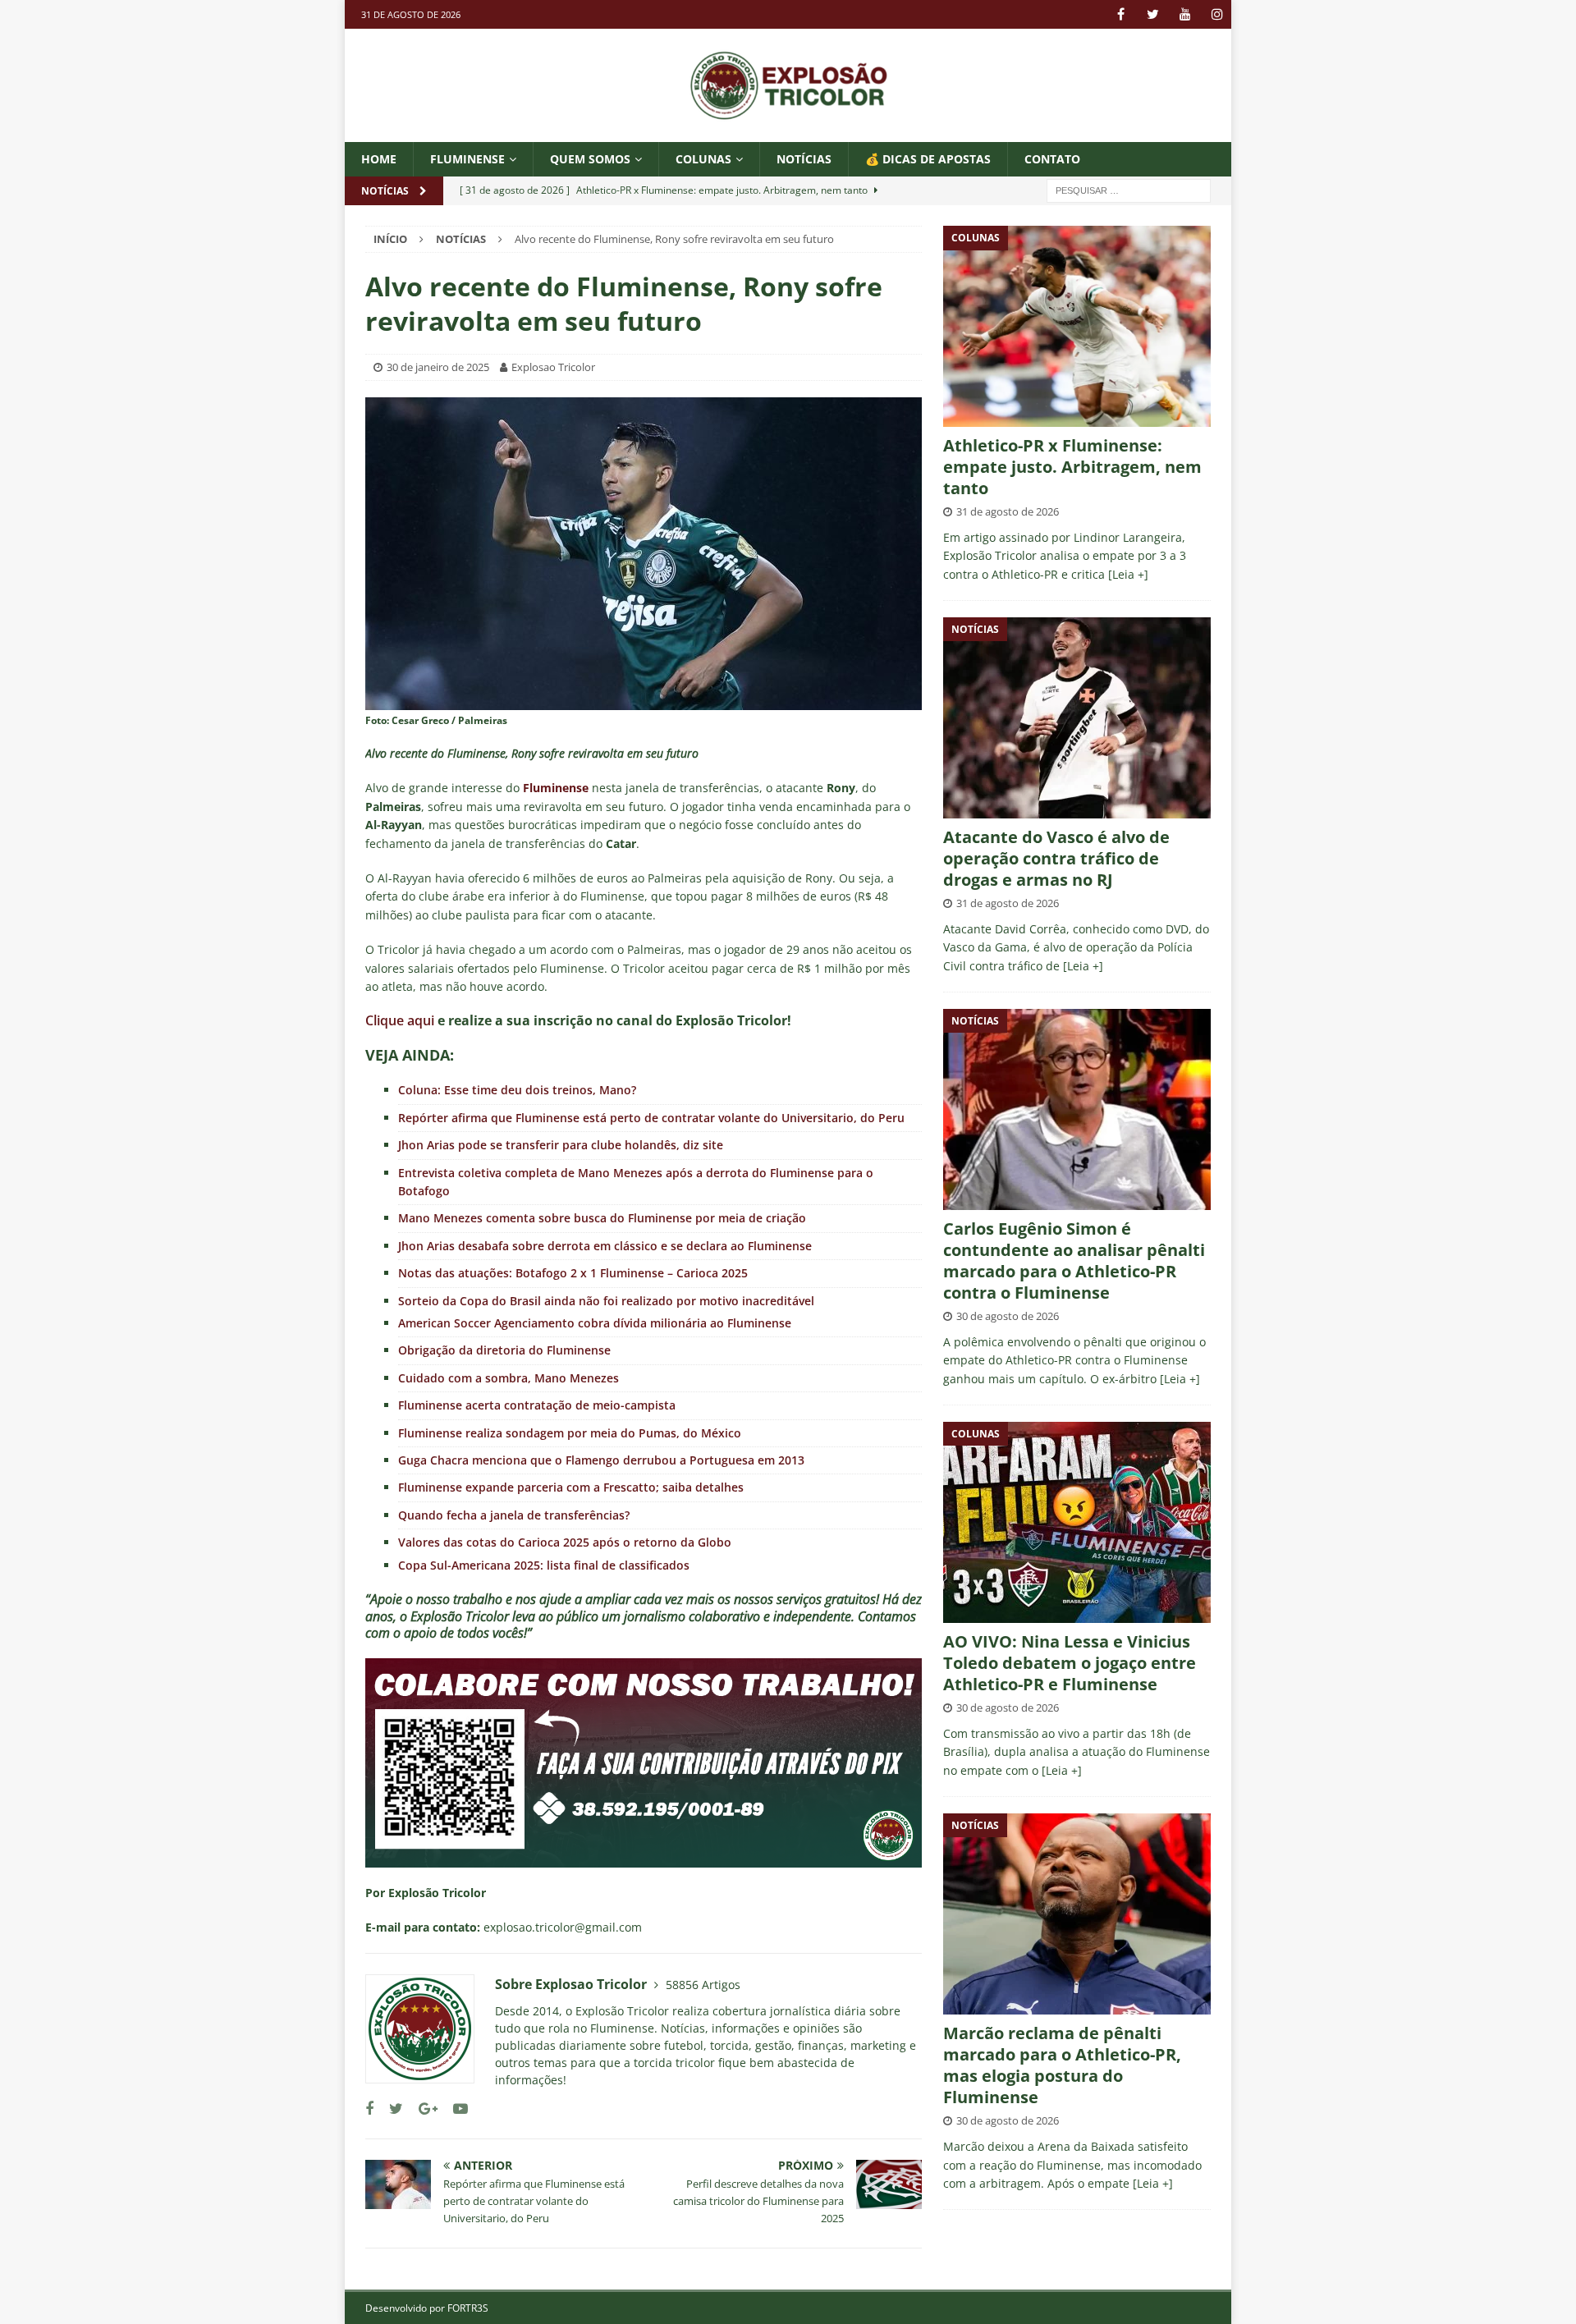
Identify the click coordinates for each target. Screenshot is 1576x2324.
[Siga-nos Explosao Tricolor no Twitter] (390, 2109)
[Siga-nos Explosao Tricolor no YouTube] (454, 2109)
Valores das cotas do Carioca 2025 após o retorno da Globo (565, 1542)
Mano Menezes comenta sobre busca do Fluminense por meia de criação (602, 1218)
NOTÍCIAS (804, 159)
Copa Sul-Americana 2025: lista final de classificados (544, 1565)
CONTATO (1052, 159)
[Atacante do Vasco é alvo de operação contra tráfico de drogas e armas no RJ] (1077, 718)
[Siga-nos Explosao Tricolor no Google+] (422, 2109)
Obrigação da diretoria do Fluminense (504, 1350)
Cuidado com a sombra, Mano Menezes (509, 1378)
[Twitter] (1153, 14)
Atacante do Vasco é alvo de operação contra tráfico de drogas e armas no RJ (1056, 858)
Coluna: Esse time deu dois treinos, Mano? (517, 1090)
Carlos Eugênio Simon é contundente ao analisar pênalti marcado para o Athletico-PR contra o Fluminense (1074, 1261)
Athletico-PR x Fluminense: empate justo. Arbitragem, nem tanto (1072, 467)
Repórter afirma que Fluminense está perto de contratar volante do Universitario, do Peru (651, 1118)
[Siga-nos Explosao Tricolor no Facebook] (369, 2109)
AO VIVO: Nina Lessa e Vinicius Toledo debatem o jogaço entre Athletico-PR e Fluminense (1070, 1663)
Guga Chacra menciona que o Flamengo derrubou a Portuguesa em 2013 (601, 1460)
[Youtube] (1185, 14)
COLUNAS (703, 159)
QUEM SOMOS (590, 159)
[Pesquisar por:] (1129, 190)
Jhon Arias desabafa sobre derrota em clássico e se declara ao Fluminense (605, 1246)
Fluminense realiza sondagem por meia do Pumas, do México (570, 1433)
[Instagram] (1217, 14)
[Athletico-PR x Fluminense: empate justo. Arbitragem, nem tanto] (1077, 326)
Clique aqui (400, 1020)
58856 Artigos (703, 1985)
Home (379, 159)
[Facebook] (1121, 14)
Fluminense (467, 159)
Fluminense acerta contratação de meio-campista (537, 1405)
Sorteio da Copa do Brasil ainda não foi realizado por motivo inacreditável (606, 1301)
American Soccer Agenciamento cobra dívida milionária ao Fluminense (595, 1323)
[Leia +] (1128, 574)
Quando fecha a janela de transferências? (514, 1515)
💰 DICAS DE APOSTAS (928, 159)
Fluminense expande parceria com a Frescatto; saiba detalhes (571, 1487)
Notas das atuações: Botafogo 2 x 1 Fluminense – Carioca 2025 (573, 1273)
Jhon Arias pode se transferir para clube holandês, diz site (561, 1145)
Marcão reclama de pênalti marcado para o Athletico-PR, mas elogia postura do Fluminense (1062, 2065)
